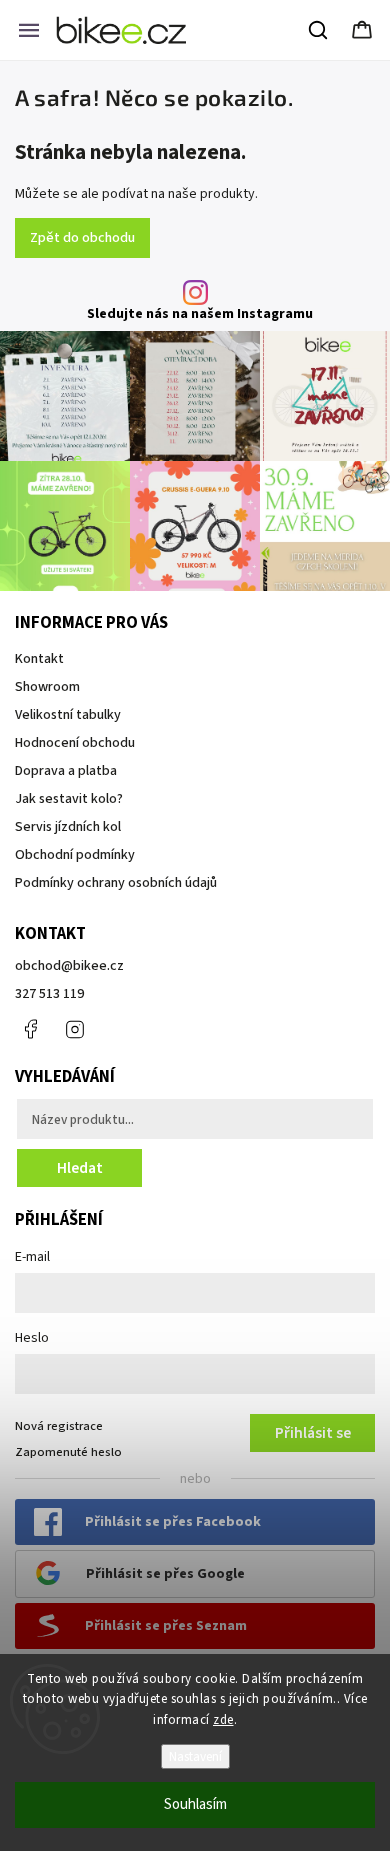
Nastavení (195, 1756)
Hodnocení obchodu (75, 743)
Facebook (30, 1029)
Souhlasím (195, 1804)
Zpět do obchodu (82, 238)
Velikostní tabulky (68, 715)
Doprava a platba (66, 771)
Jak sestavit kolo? (69, 799)
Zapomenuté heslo (68, 1452)
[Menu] (29, 30)
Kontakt (39, 659)
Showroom (47, 687)
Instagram (75, 1029)
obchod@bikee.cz (69, 966)
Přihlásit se (313, 1433)
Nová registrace (59, 1426)
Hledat (80, 1168)
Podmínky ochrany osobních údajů (116, 883)
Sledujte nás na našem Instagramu (200, 314)
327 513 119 (49, 994)
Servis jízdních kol (68, 827)
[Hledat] (319, 30)
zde (223, 1720)
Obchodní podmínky (75, 855)
